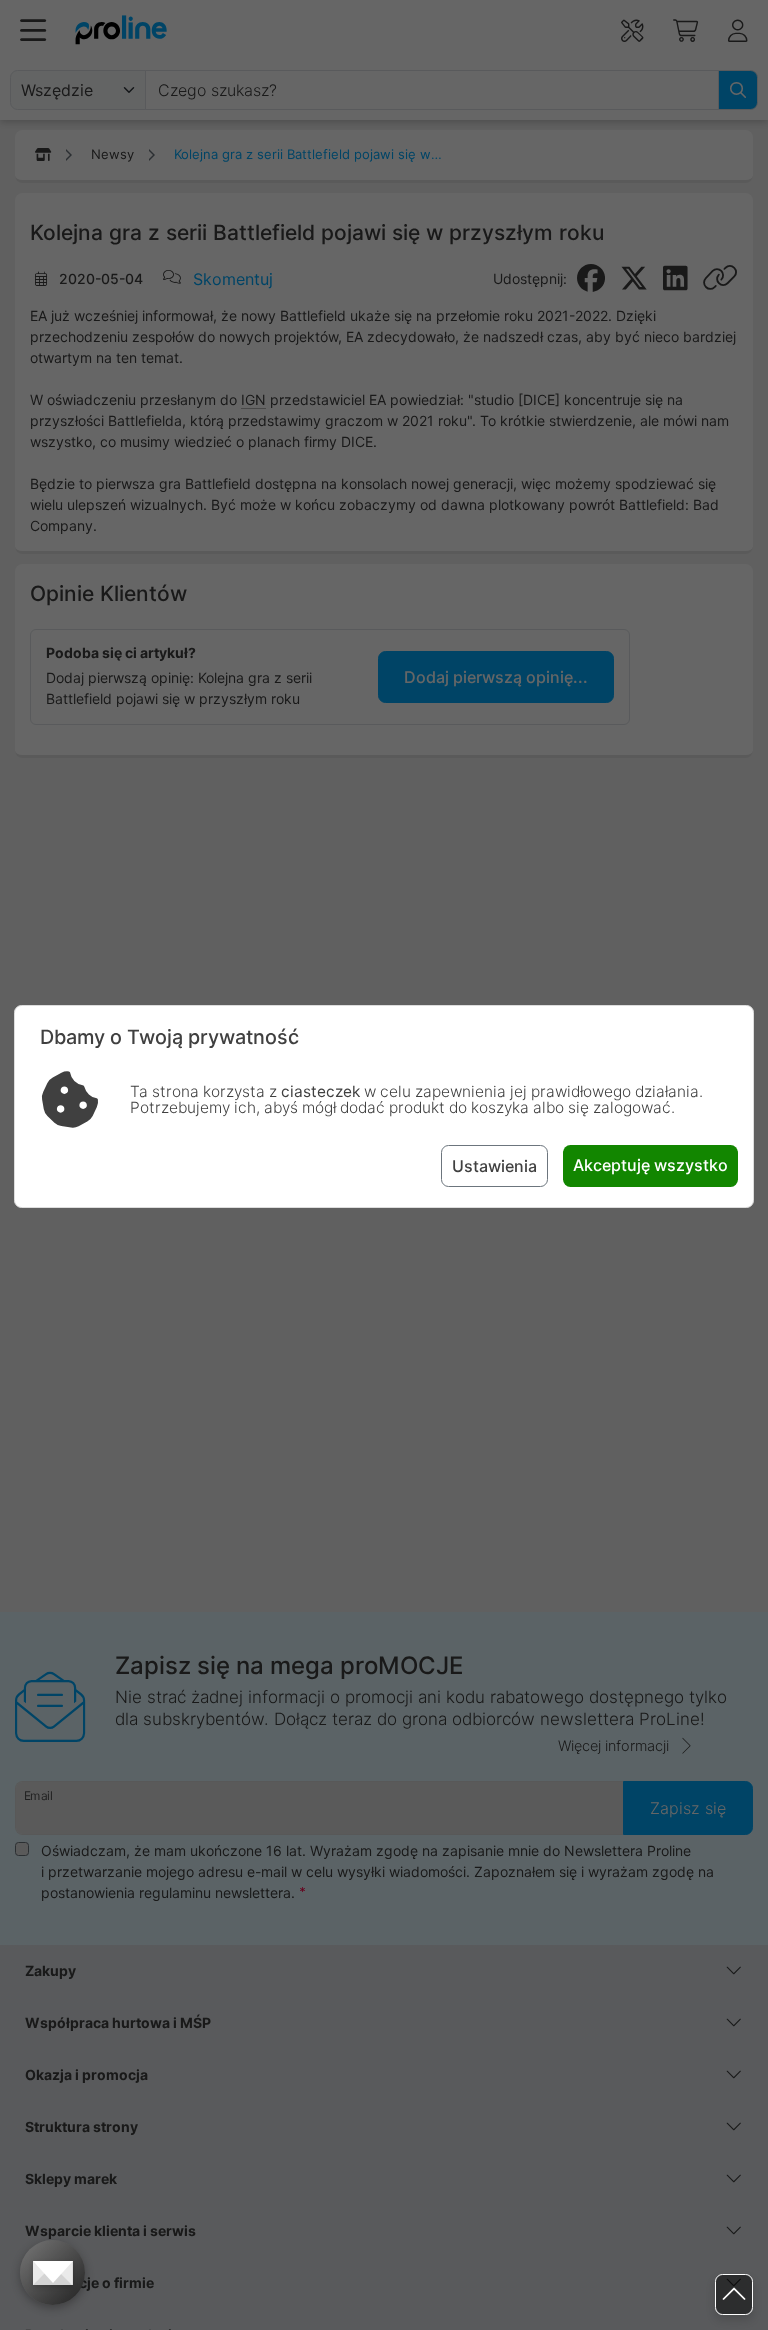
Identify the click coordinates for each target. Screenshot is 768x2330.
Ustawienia (494, 1166)
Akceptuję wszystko (650, 1165)
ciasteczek (320, 1091)
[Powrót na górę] (734, 2294)
